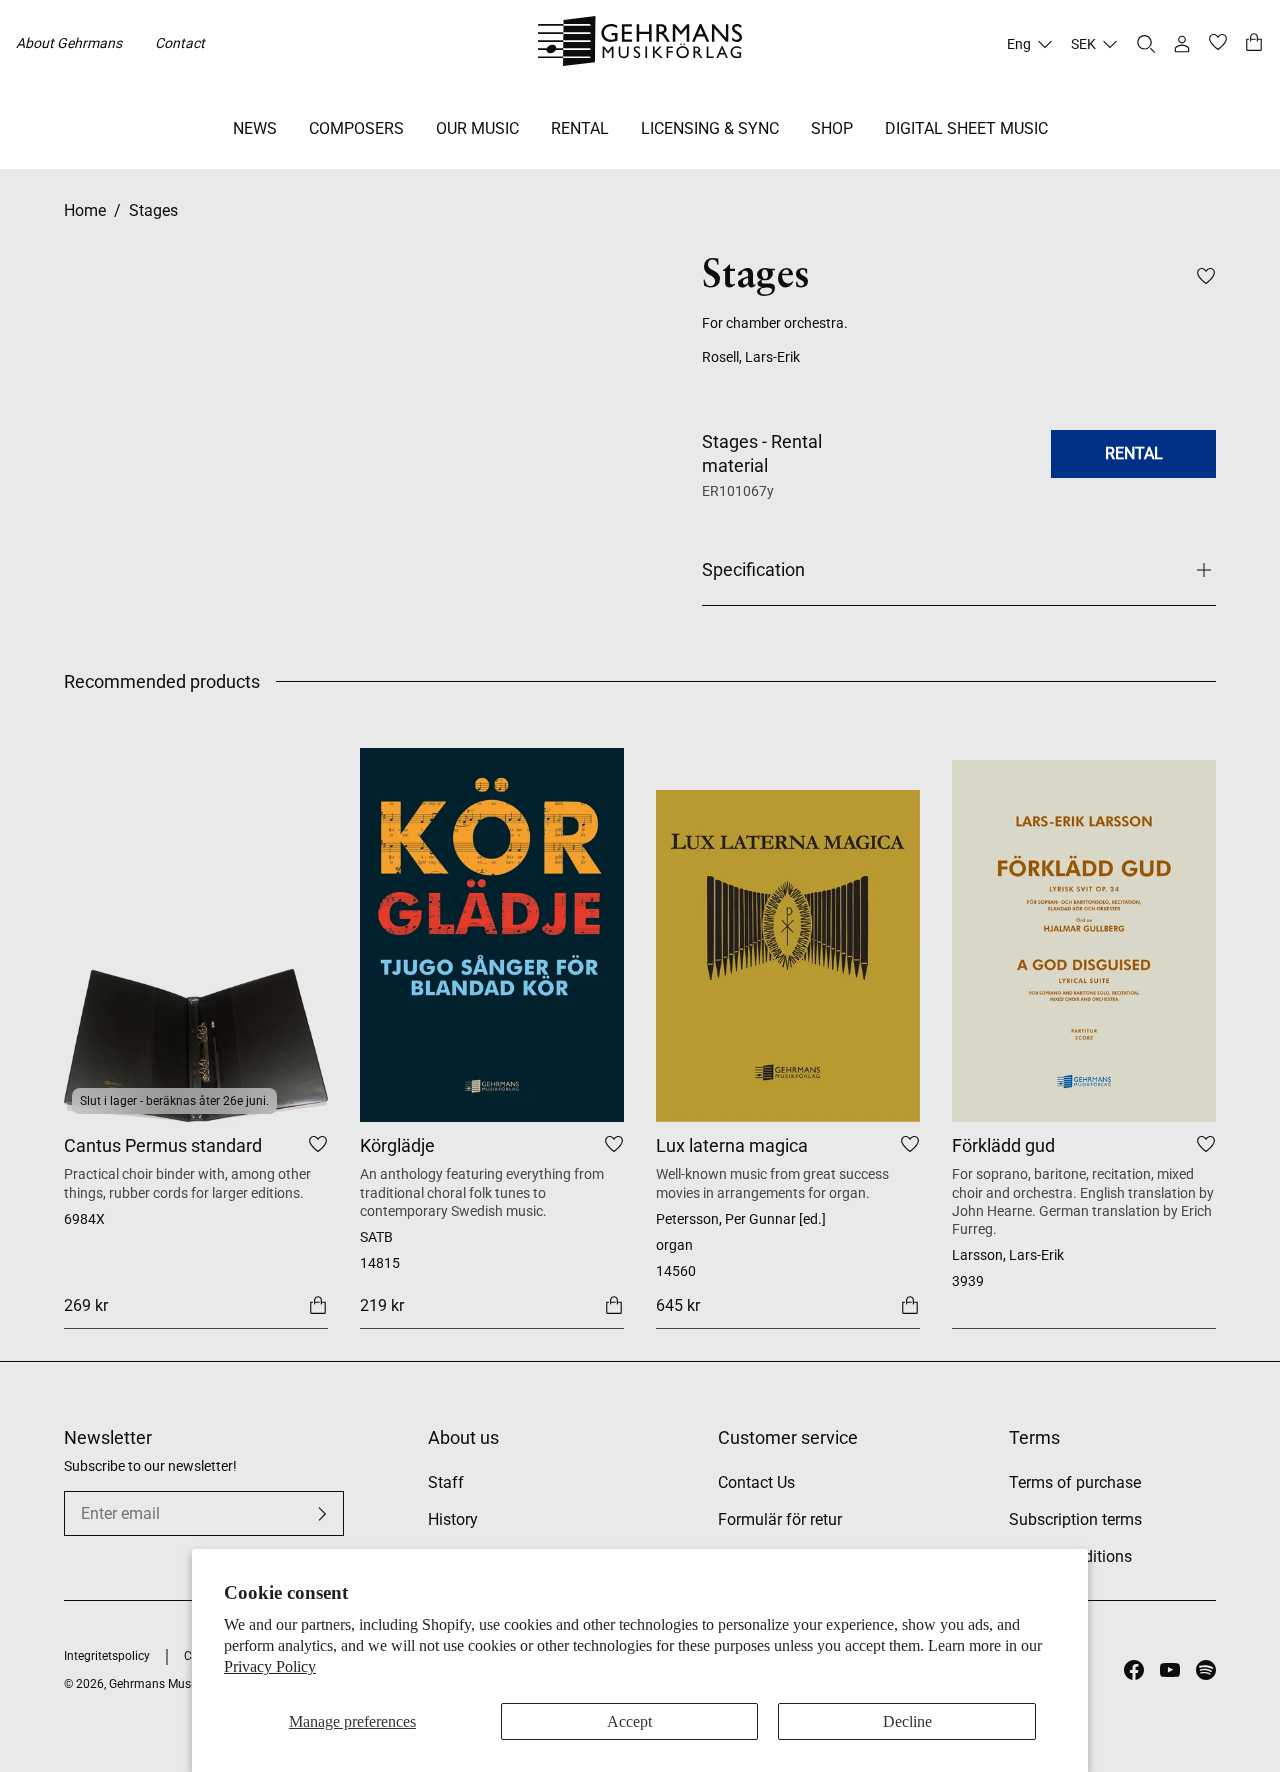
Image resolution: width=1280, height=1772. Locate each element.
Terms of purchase (1075, 1482)
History (453, 1519)
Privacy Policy (270, 1666)
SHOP (832, 128)
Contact (180, 43)
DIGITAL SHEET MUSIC (966, 128)
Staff (446, 1482)
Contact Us (756, 1482)
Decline (907, 1721)
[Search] (1146, 44)
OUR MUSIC (477, 128)
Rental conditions (1070, 1556)
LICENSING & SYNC (710, 128)
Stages (153, 210)
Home (85, 210)
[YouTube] (1170, 1670)
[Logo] (640, 44)
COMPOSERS (356, 128)
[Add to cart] (318, 1304)
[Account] (1182, 44)
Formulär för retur (780, 1519)
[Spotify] (1206, 1670)
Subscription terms (1075, 1519)
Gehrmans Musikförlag (170, 1684)
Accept (629, 1721)
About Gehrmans (69, 43)
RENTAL (580, 128)
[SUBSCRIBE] (322, 1514)
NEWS (255, 128)
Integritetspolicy (107, 1656)
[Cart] (1254, 44)
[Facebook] (1134, 1670)
